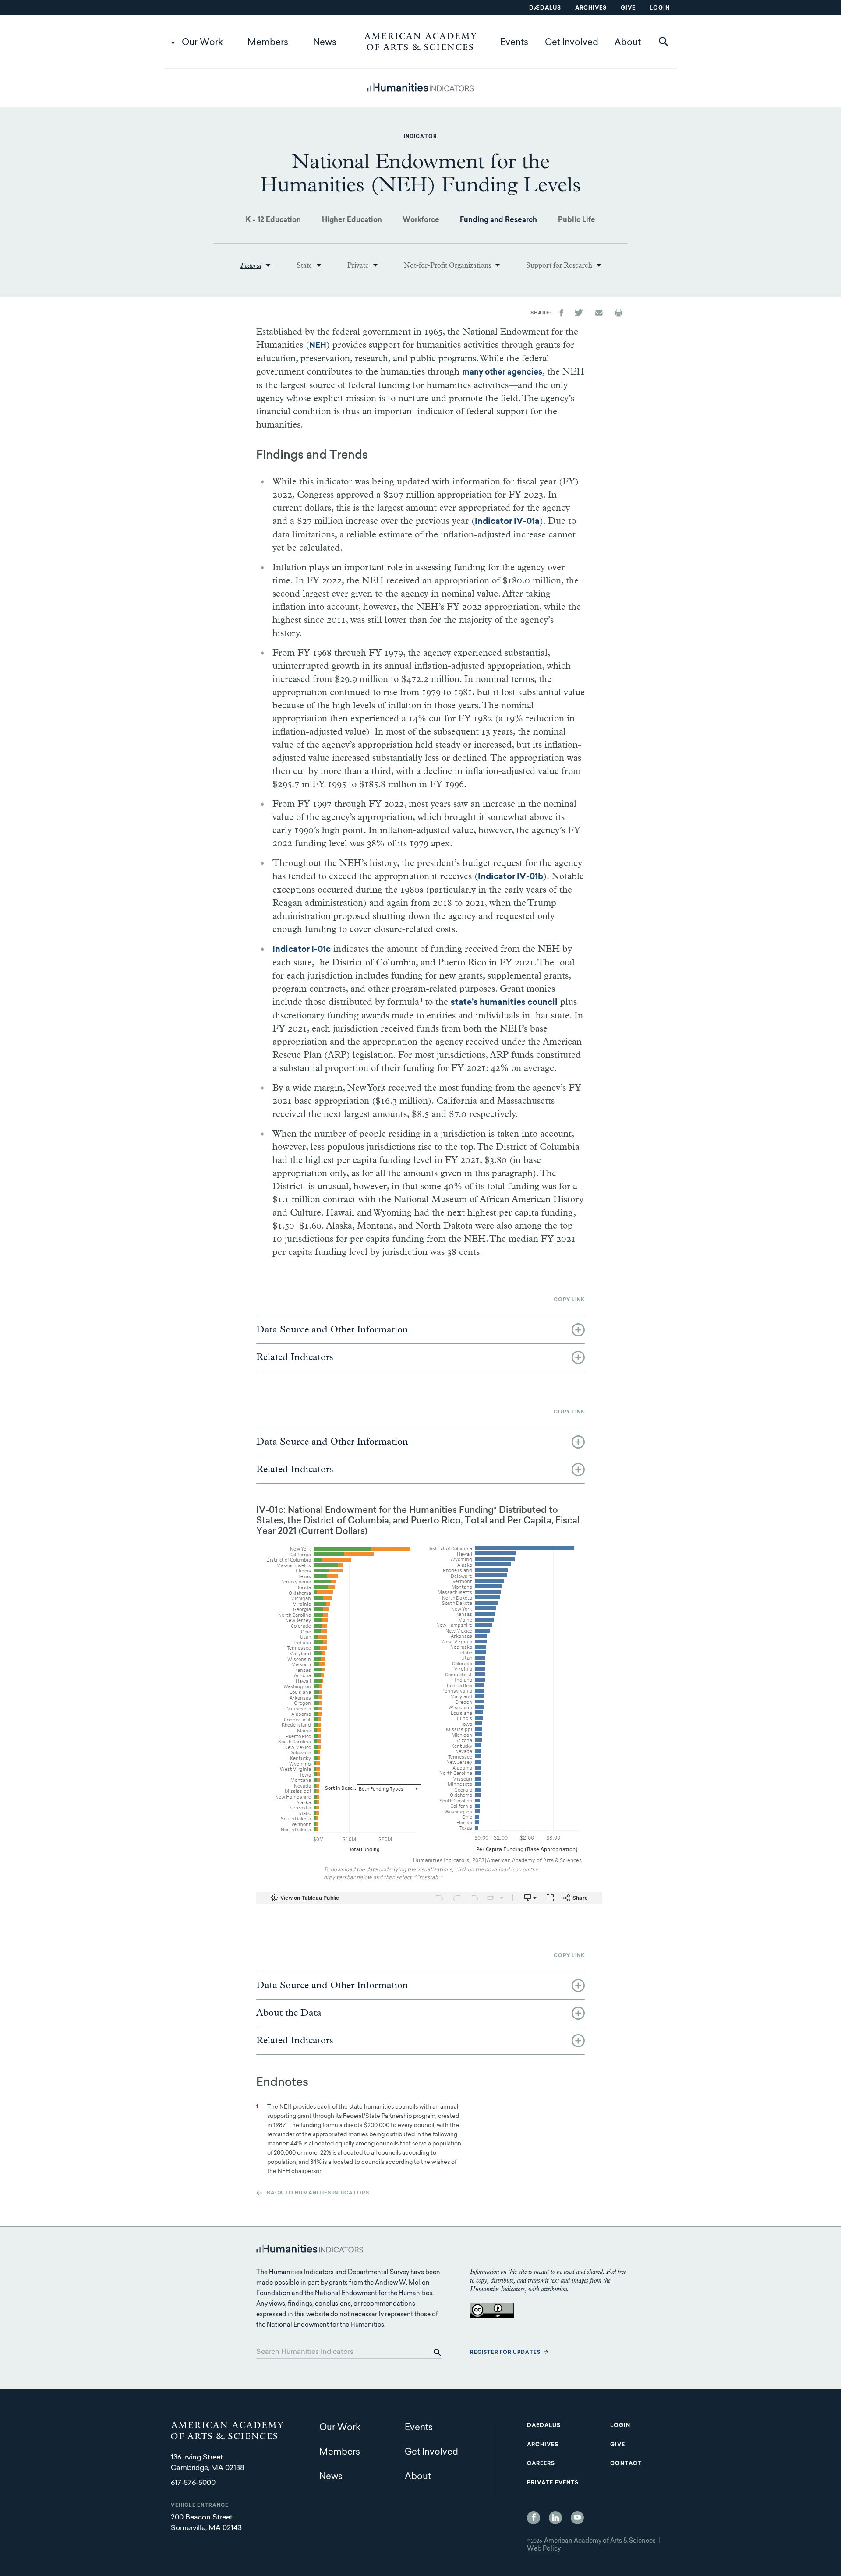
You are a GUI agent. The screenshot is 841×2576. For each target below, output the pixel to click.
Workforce (421, 220)
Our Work (202, 43)
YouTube (577, 2518)
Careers (541, 2464)
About (628, 43)
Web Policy (544, 2549)
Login (660, 8)
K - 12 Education (273, 220)
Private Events (553, 2483)
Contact (626, 2464)
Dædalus (545, 8)
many (502, 373)
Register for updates (505, 2353)
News (325, 43)
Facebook (534, 2518)
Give (628, 8)
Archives (591, 8)
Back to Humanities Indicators (318, 2193)
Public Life (577, 220)
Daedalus (544, 2426)
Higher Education (352, 220)
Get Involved (572, 43)
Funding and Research (498, 220)
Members (268, 43)
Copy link (569, 1300)
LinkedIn (555, 2518)
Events (514, 43)
